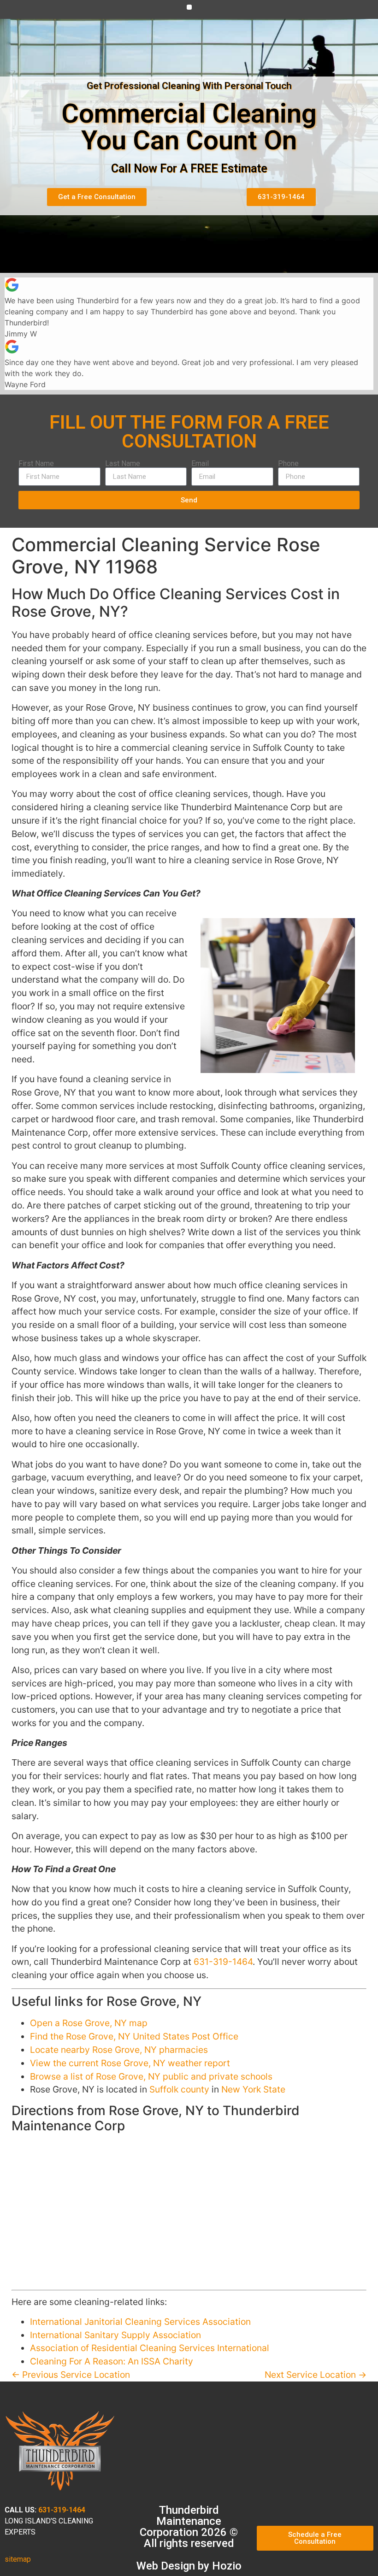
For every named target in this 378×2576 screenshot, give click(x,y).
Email (200, 464)
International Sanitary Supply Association (115, 2335)
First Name (36, 464)
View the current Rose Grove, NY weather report (130, 2063)
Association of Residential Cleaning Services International (150, 2348)
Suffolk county (179, 2089)
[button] (189, 7)
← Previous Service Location (71, 2375)
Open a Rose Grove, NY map (89, 2023)
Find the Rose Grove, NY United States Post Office (134, 2036)
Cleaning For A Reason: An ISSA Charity (112, 2361)
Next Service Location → (316, 2375)
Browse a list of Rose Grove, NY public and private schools (151, 2076)
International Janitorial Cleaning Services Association (140, 2322)
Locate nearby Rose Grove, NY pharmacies (119, 2050)
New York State (253, 2089)
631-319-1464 (223, 1962)
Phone (288, 464)
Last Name (123, 464)
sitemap (18, 2559)
